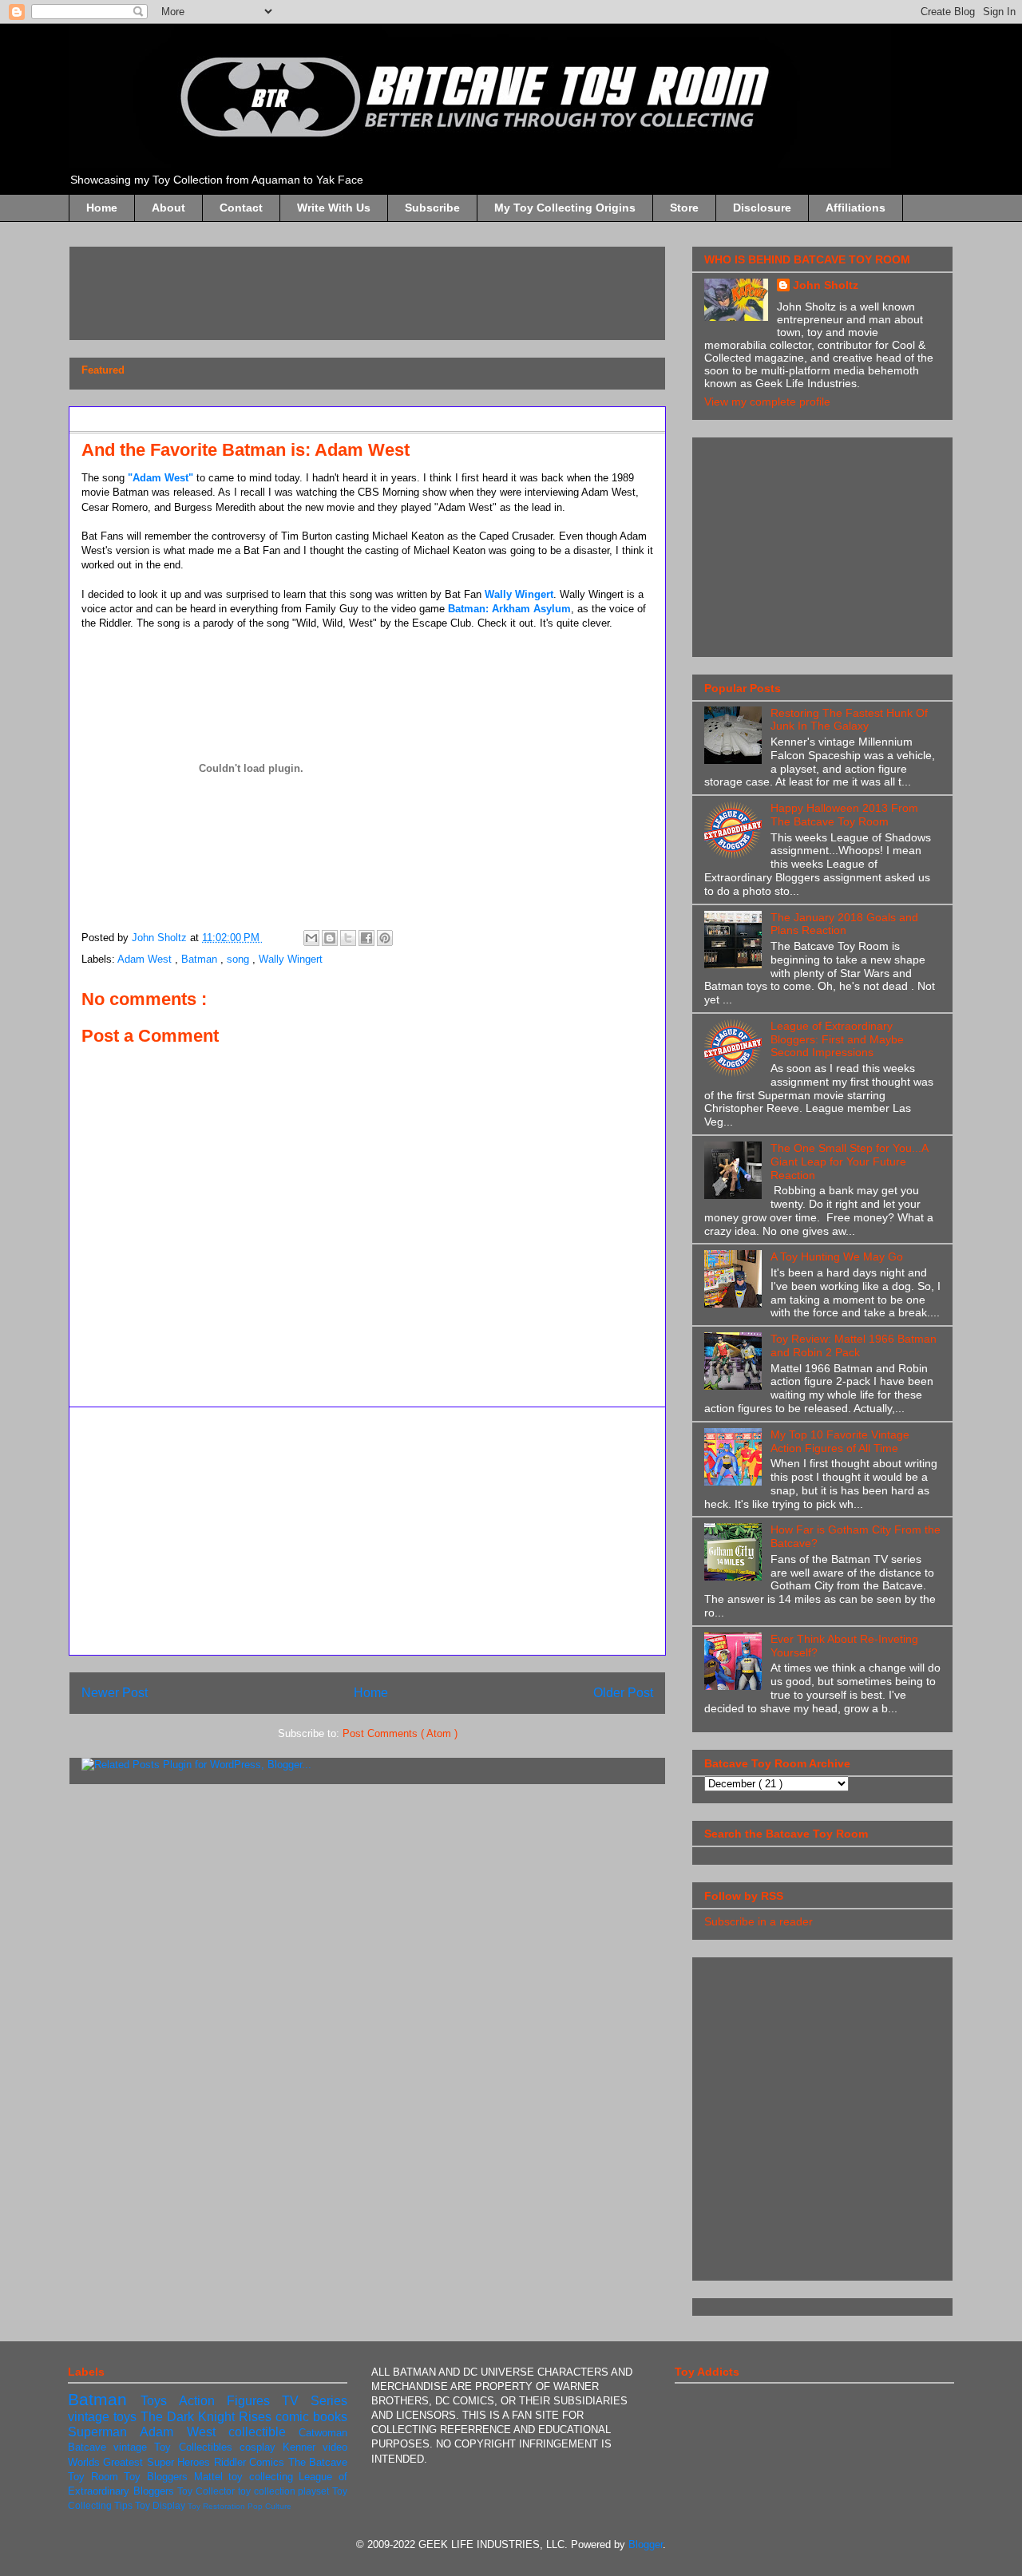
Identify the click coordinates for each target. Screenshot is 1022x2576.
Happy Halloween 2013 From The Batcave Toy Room (844, 815)
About (168, 208)
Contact (241, 208)
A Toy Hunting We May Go (837, 1256)
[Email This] (311, 938)
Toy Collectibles (196, 2447)
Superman (104, 2432)
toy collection (268, 2491)
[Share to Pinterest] (385, 938)
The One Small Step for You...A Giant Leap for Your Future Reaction (849, 1161)
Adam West (146, 959)
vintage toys (104, 2417)
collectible (263, 2432)
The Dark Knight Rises (208, 2417)
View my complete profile (767, 402)
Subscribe (432, 208)
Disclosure (762, 208)
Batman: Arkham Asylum (509, 609)
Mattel (212, 2477)
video (335, 2447)
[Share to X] (348, 938)
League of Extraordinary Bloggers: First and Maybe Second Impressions (837, 1039)
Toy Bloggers (158, 2477)
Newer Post (115, 1693)
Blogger (646, 2544)
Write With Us (334, 208)
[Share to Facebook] (366, 938)
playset (315, 2491)
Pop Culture (269, 2506)
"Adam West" (160, 478)
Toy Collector (207, 2491)
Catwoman (323, 2433)
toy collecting (263, 2477)
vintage (134, 2447)
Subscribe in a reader (759, 1921)
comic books (311, 2417)
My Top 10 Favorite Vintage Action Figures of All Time (840, 1441)
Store (684, 208)
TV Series (315, 2401)
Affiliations (856, 208)
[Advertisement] (372, 288)
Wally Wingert (519, 594)
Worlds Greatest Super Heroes (141, 2462)
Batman (201, 959)
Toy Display (161, 2505)
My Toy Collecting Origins (565, 208)
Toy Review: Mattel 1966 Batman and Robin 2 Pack (854, 1345)
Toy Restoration (218, 2506)
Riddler (232, 2462)
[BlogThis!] (330, 938)
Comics (268, 2462)
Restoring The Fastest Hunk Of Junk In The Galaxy (849, 720)
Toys (160, 2401)
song (240, 959)
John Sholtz (826, 285)
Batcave (91, 2447)
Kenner (303, 2447)
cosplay (261, 2447)
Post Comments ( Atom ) (400, 1733)
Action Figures (230, 2401)
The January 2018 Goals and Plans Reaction (844, 924)
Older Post (623, 1693)
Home (102, 208)
